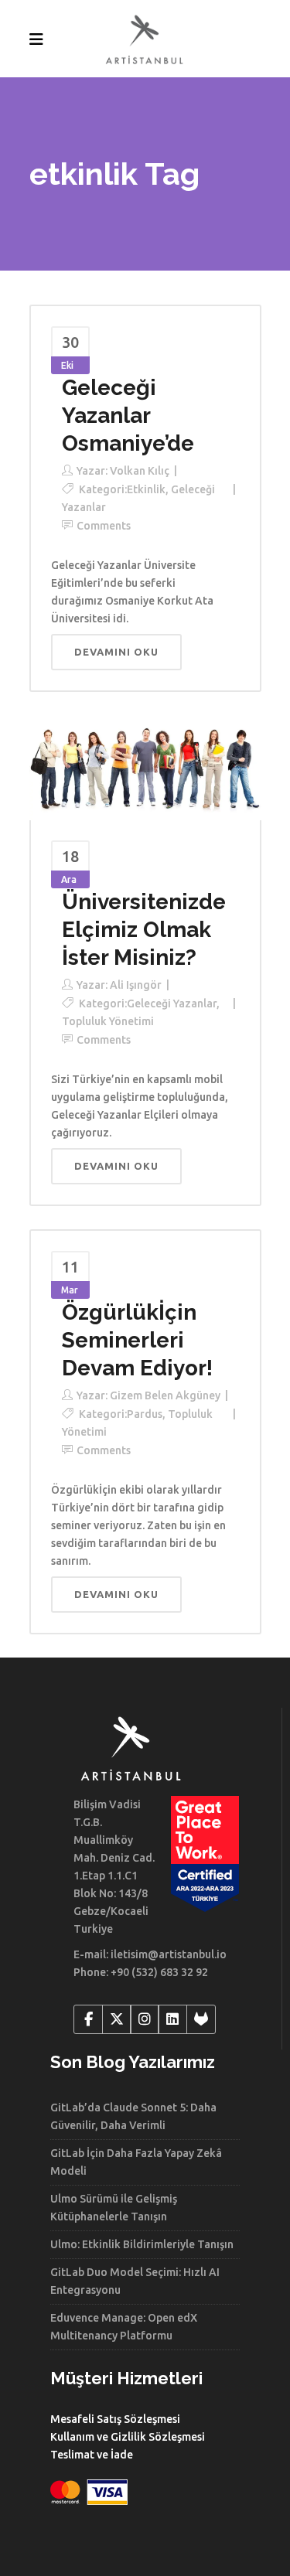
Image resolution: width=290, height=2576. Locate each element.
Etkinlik (146, 489)
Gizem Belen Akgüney (165, 1395)
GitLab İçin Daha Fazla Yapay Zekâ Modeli (136, 2162)
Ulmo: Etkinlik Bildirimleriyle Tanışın (142, 2244)
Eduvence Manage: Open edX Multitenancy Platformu (124, 2327)
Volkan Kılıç (140, 471)
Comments (104, 526)
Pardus (145, 1414)
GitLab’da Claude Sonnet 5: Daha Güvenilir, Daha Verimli (133, 2116)
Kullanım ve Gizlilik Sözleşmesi (128, 2437)
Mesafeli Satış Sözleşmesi (115, 2419)
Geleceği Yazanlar (172, 1003)
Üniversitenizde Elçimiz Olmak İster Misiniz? (144, 930)
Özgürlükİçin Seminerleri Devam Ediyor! (137, 1340)
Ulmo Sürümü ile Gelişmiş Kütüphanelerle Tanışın (114, 2208)
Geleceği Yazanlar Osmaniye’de (128, 416)
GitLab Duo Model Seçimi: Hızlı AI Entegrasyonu (135, 2281)
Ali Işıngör (136, 985)
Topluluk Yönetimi (108, 1021)
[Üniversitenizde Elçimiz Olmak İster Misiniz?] (145, 767)
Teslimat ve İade (92, 2455)
